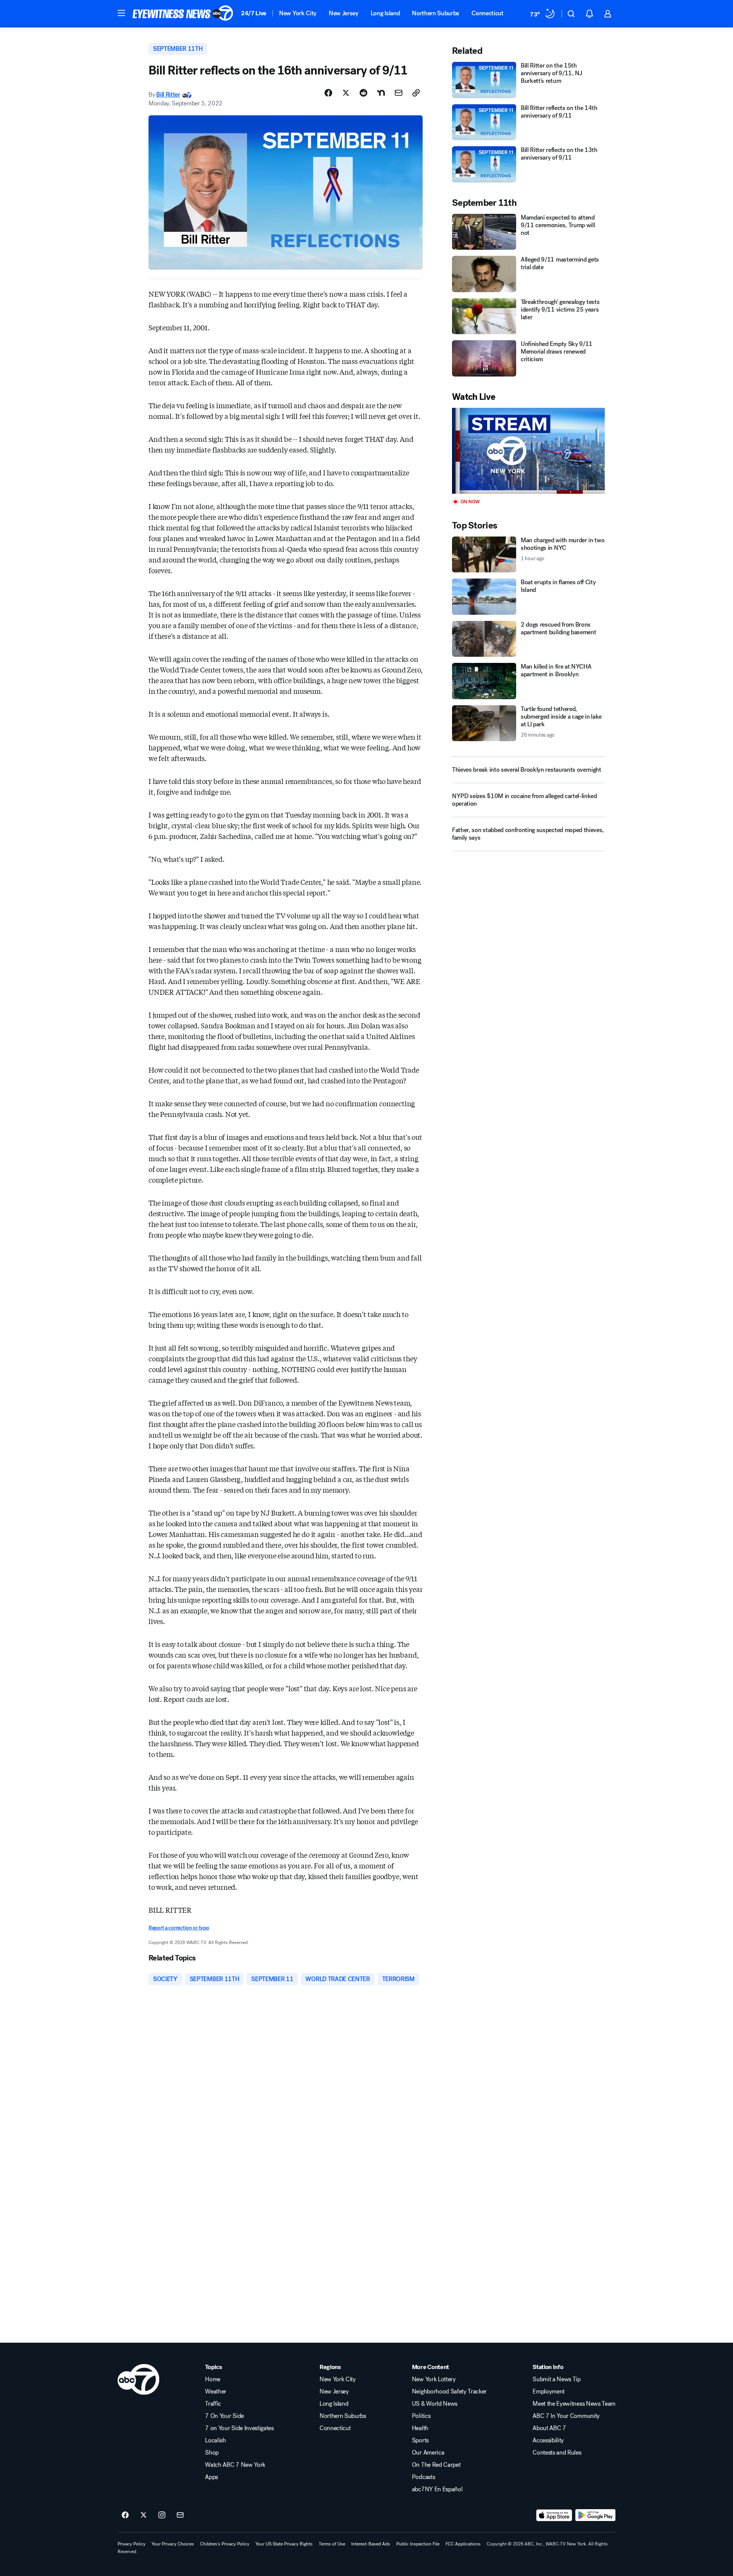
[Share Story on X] (346, 93)
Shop (212, 2453)
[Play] (528, 451)
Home (213, 2379)
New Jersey (344, 13)
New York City (298, 13)
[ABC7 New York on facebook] (125, 2515)
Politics (421, 2416)
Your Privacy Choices (173, 2544)
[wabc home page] (138, 2379)
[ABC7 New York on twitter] (144, 2515)
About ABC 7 (549, 2428)
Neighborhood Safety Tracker (449, 2392)
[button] (121, 13)
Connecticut (487, 13)
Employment (549, 2392)
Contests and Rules (557, 2453)
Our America (428, 2453)
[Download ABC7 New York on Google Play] (595, 2515)
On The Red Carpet (436, 2465)
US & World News (435, 2404)
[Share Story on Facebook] (328, 93)
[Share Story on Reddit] (363, 93)
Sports (420, 2440)
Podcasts (423, 2477)
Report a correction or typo (179, 1928)
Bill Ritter (168, 95)
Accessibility (548, 2440)
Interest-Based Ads (371, 2544)
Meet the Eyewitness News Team (574, 2404)
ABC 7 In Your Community (566, 2416)
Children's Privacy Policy (225, 2544)
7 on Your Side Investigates (239, 2428)
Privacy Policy (132, 2544)
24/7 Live (254, 13)
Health (420, 2428)
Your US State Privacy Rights (284, 2544)
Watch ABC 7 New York (235, 2465)
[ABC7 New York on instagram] (162, 2515)
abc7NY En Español (437, 2489)
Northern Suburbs (436, 13)
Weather (216, 2392)
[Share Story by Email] (399, 93)
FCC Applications (463, 2544)
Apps (212, 2477)
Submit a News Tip (557, 2379)
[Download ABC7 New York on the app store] (554, 2515)
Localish (215, 2440)
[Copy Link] (416, 93)
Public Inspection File (418, 2544)
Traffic (213, 2404)
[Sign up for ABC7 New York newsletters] (180, 2515)
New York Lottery (434, 2379)
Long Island (385, 13)
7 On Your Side (224, 2416)
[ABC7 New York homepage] (183, 14)
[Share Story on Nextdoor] (381, 93)
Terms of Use (332, 2544)
